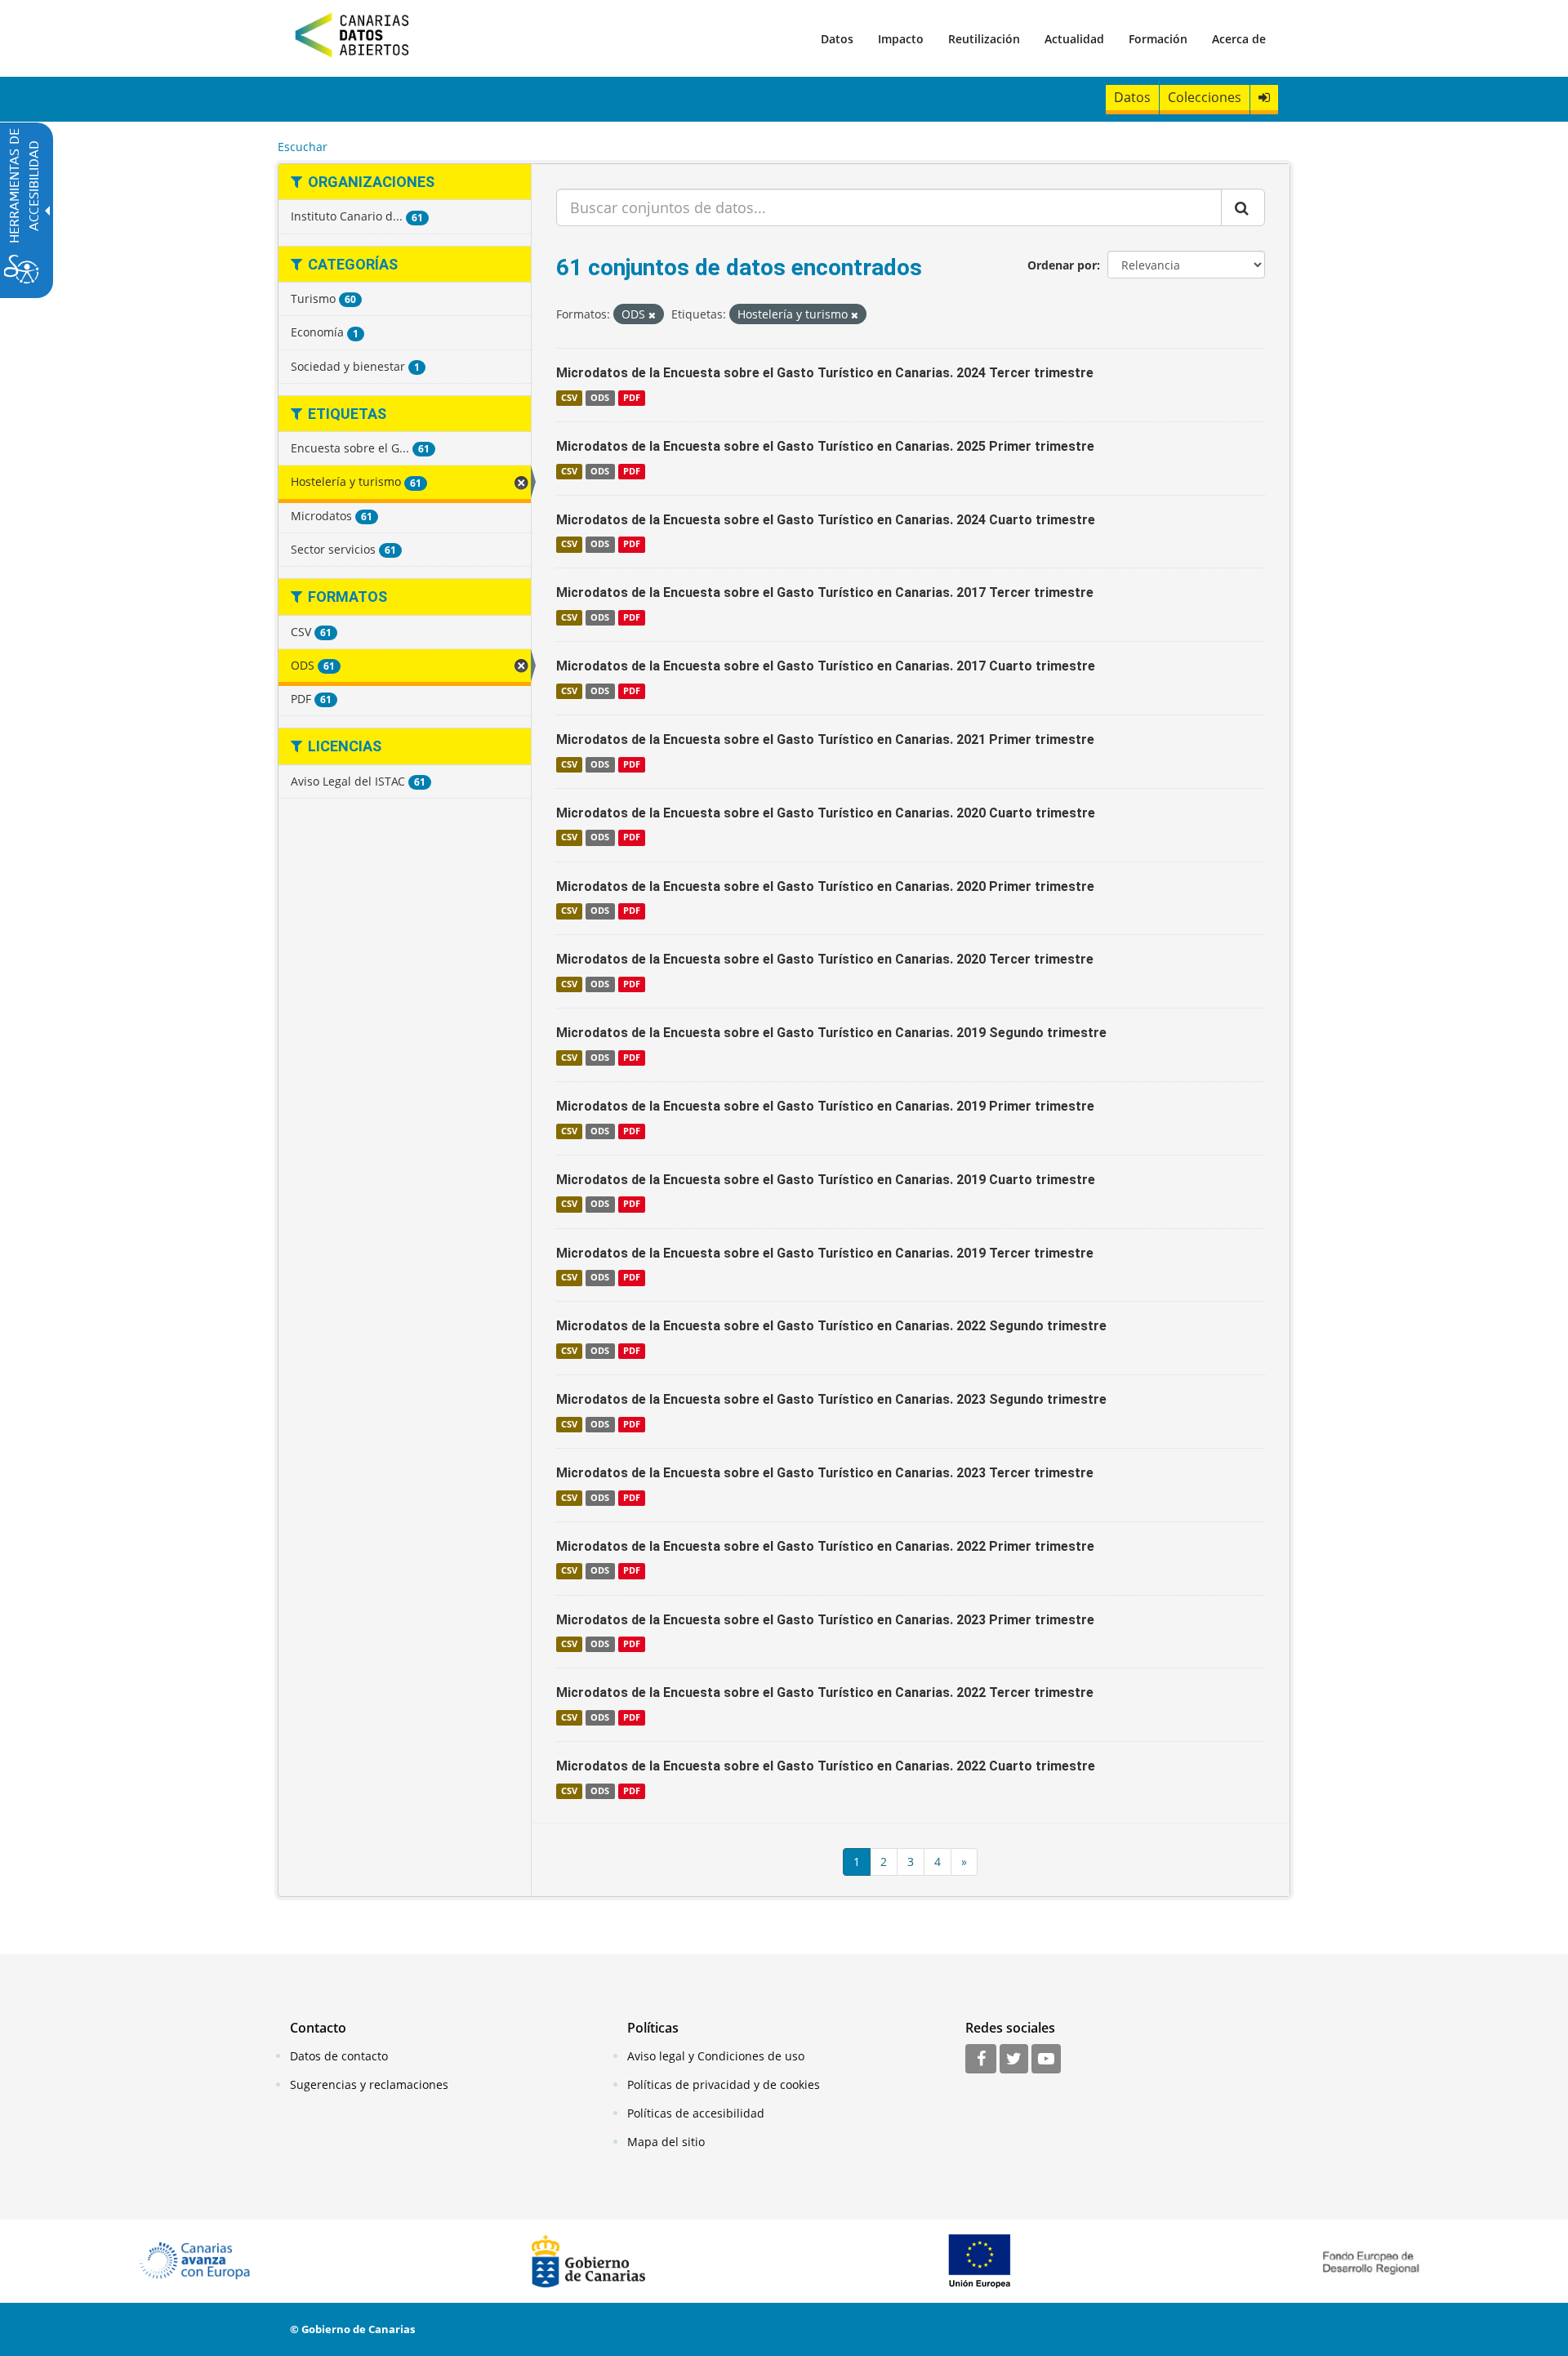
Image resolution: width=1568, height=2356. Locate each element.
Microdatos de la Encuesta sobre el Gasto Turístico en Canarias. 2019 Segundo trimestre (831, 1033)
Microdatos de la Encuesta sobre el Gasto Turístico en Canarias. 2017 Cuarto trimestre (826, 666)
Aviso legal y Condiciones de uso (716, 2056)
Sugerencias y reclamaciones (369, 2084)
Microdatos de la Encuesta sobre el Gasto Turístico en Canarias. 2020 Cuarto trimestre (826, 813)
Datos (837, 39)
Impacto (901, 39)
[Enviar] (1243, 207)
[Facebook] (981, 2060)
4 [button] (938, 1862)
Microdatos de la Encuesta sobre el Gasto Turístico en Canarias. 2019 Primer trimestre (825, 1106)
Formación (1158, 39)
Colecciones (1205, 97)
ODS (600, 398)
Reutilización (984, 39)
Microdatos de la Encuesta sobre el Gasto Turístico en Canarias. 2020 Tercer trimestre (825, 959)
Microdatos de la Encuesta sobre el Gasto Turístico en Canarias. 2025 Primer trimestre (825, 446)
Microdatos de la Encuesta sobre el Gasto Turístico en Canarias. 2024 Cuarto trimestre (826, 520)
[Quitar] (652, 315)
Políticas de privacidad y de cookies (724, 2084)
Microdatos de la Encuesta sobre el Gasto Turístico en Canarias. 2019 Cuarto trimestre (826, 1180)
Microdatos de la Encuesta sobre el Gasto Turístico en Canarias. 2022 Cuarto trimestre (826, 1766)
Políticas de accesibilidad (696, 2113)
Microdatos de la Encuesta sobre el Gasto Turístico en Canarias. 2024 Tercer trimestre (825, 373)
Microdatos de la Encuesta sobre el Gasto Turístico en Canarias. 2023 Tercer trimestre (825, 1473)
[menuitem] (837, 38)
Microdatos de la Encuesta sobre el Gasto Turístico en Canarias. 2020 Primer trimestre (825, 886)
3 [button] (911, 1862)
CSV (569, 398)
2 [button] (884, 1862)
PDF (632, 398)
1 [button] (857, 1862)
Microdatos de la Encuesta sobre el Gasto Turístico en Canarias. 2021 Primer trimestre (825, 739)
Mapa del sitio (666, 2142)
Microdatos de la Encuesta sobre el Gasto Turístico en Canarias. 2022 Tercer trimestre (825, 1692)
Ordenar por (1062, 265)
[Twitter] (1014, 2060)
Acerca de (1239, 39)
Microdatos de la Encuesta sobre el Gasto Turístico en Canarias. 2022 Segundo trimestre (831, 1326)
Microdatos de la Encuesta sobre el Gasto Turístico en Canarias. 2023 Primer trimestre (825, 1620)
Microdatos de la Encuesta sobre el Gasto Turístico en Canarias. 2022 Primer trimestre (825, 1546)
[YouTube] (1046, 2060)
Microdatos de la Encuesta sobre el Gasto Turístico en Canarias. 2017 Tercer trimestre (825, 592)
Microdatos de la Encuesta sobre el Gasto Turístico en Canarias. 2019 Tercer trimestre (825, 1253)
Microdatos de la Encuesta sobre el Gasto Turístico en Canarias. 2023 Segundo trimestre (831, 1399)
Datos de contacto (339, 2056)
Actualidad (1074, 39)
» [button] (964, 1862)
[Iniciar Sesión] (1264, 98)
